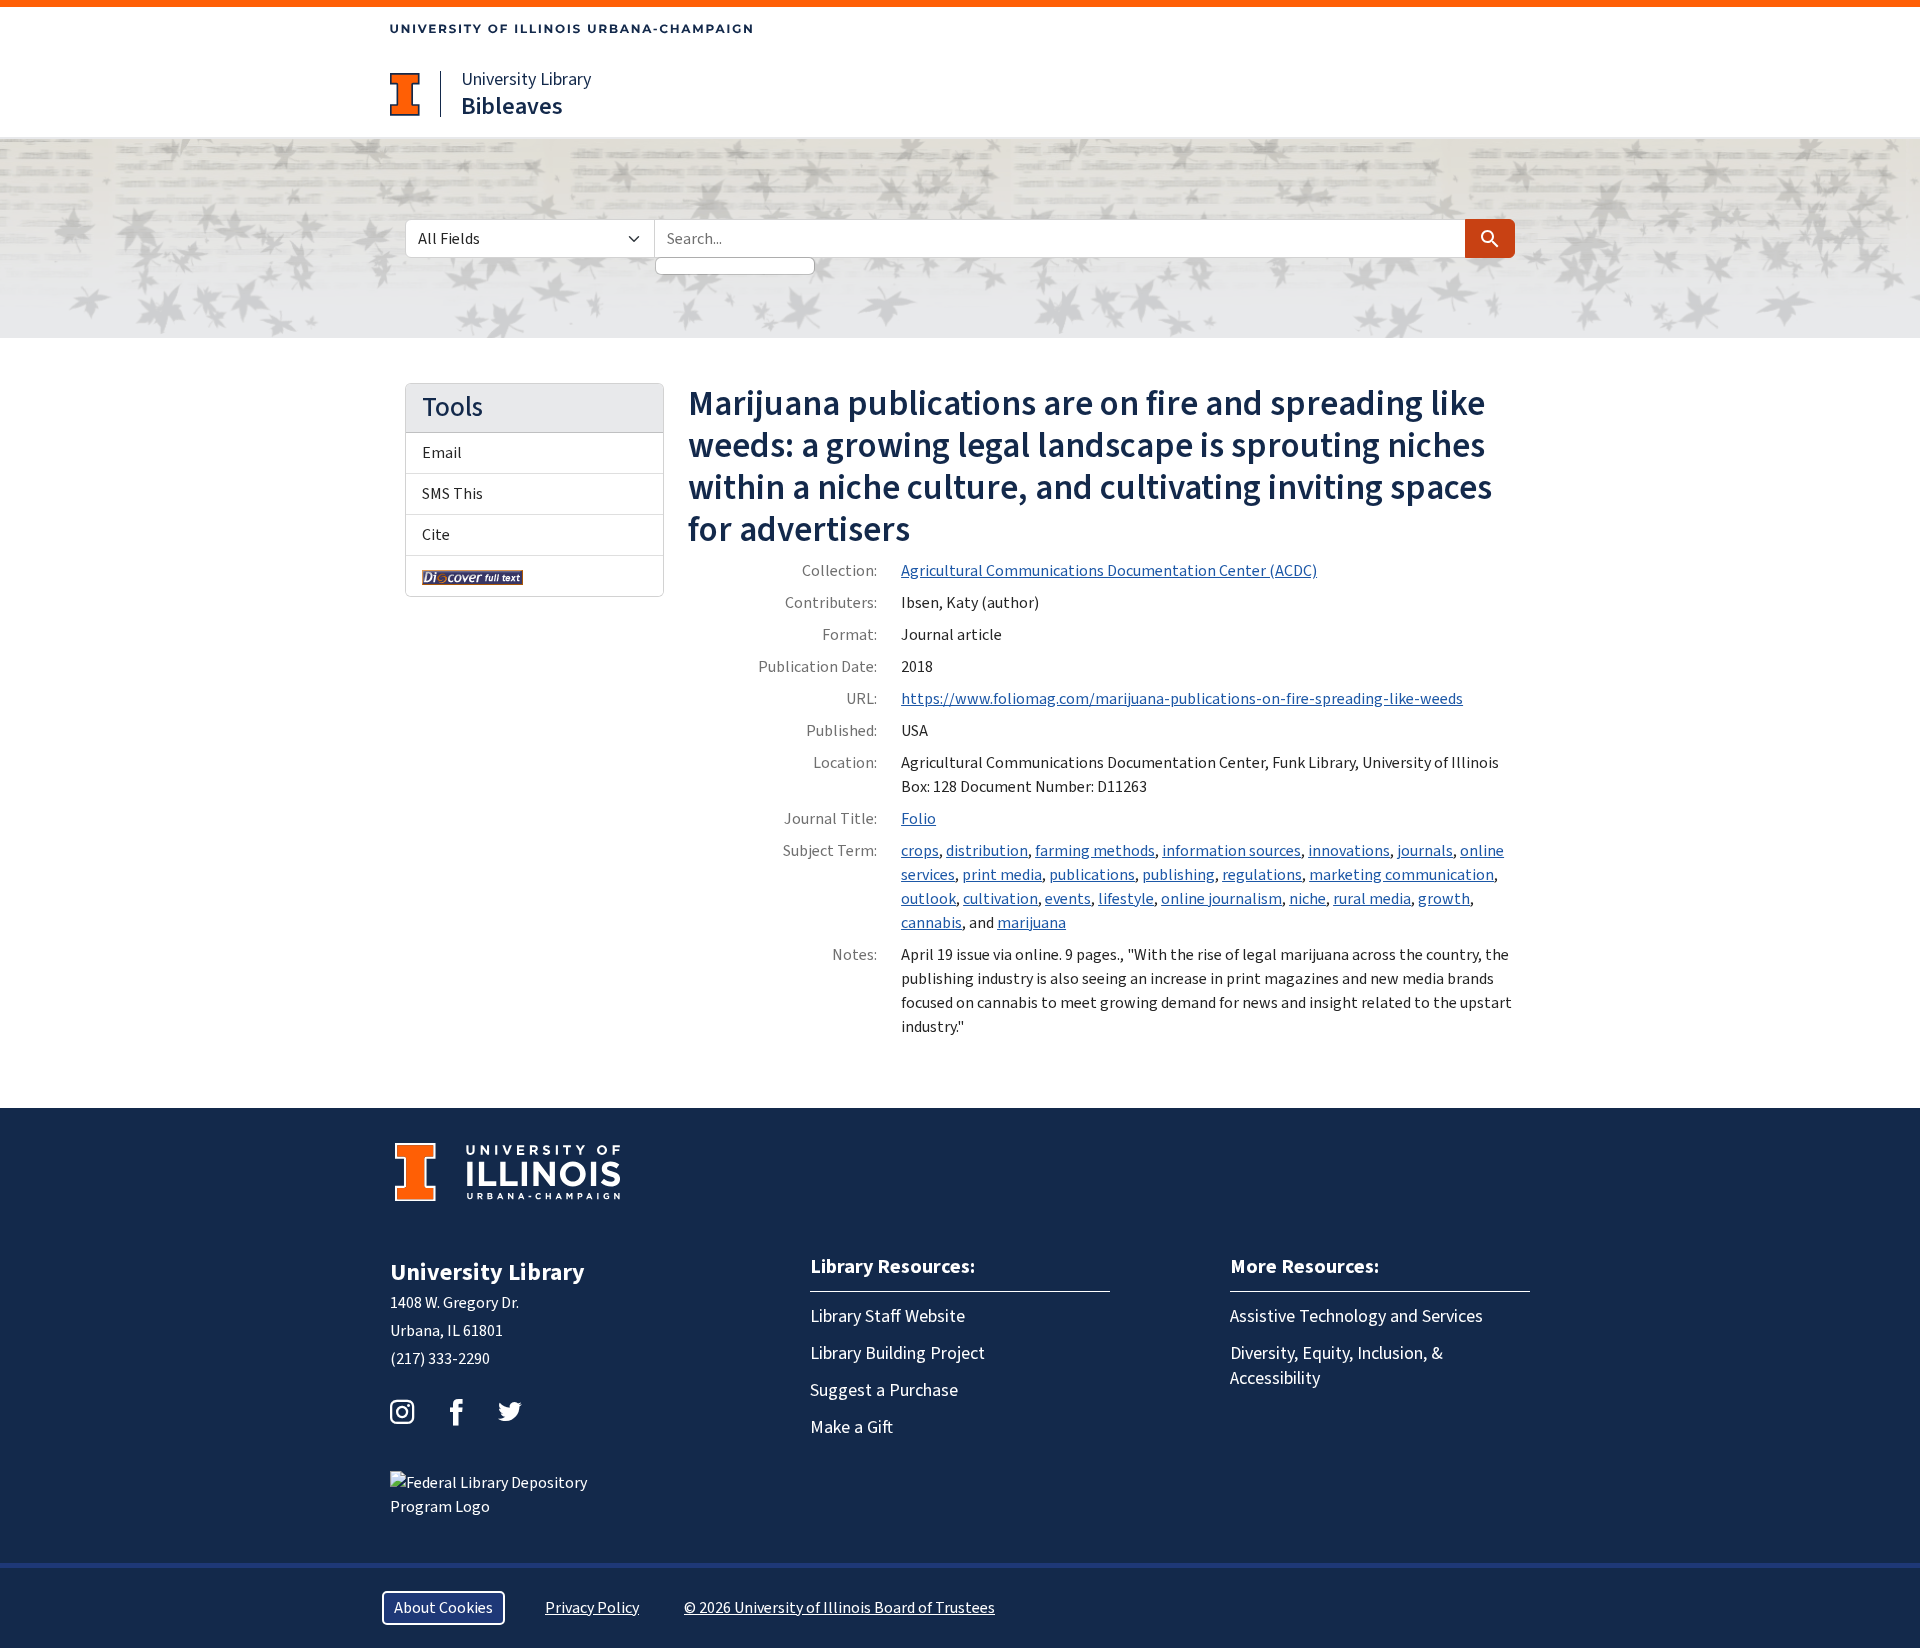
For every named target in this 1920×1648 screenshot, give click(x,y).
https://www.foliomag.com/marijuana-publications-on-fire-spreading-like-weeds (1182, 699)
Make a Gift (851, 1427)
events (1068, 899)
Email (442, 453)
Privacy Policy (592, 1608)
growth (1444, 899)
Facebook (456, 1412)
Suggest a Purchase (884, 1390)
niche (1307, 899)
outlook (928, 899)
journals (1425, 851)
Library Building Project (897, 1353)
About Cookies (443, 1608)
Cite (436, 535)
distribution (987, 851)
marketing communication (1401, 875)
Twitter (510, 1412)
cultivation (1000, 899)
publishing (1178, 875)
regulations (1262, 875)
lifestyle (1126, 899)
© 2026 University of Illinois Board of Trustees (839, 1608)
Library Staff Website (887, 1316)
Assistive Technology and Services (1356, 1316)
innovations (1349, 851)
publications (1092, 875)
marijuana (1031, 923)
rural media (1372, 899)
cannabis (931, 923)
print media (1002, 875)
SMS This (452, 494)
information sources (1231, 851)
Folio (918, 819)
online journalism (1221, 899)
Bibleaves (512, 106)
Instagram (402, 1412)
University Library (526, 79)
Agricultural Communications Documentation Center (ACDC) (1109, 571)
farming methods (1095, 851)
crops (920, 851)
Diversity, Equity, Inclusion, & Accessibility (1336, 1366)
